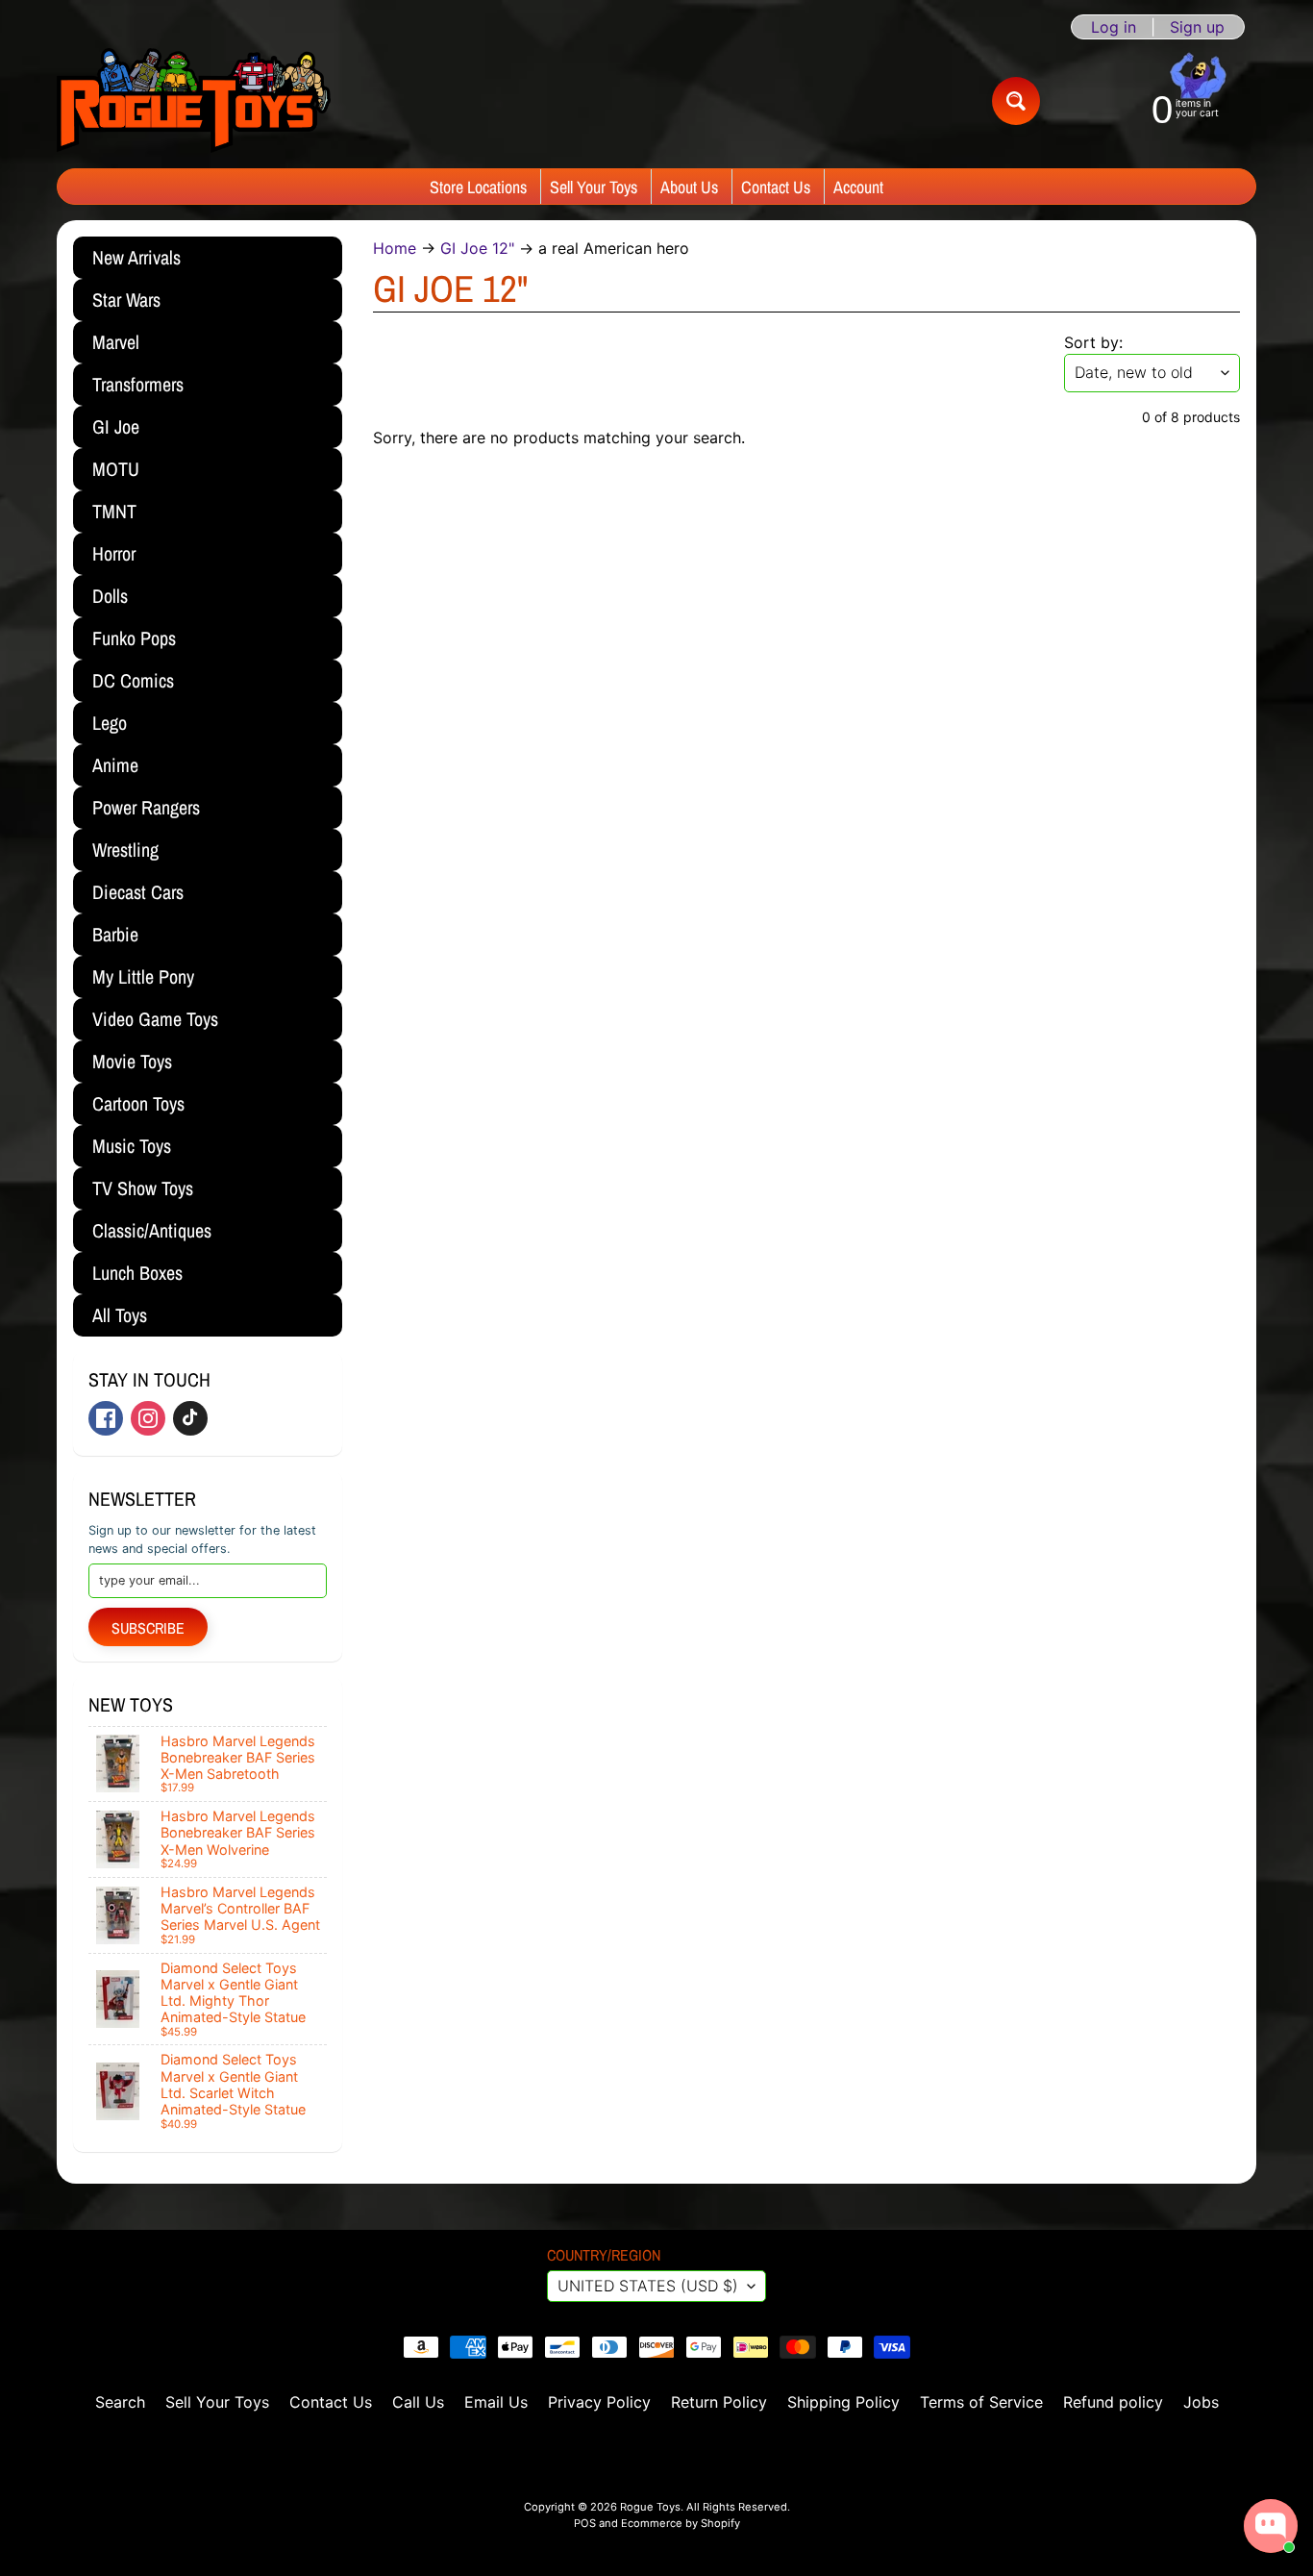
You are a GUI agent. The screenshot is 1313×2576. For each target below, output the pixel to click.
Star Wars (126, 300)
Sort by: (1093, 342)
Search (120, 2402)
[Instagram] (148, 1418)
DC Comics (133, 680)
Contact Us (776, 187)
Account (858, 187)
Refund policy (1113, 2402)
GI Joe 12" (477, 248)
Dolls (110, 596)
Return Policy (719, 2402)
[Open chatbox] (1271, 2526)
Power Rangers (146, 807)
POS (585, 2523)
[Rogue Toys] (194, 100)
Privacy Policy (599, 2402)
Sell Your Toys (594, 187)
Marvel (116, 342)
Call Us (418, 2402)
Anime (115, 765)
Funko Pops (134, 638)
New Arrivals (136, 257)
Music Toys (132, 1146)
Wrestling (125, 850)
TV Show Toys (143, 1188)
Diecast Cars (138, 892)
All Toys (120, 1315)
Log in (1114, 27)
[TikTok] (190, 1418)
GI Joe (116, 426)
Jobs (1201, 2402)
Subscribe (148, 1628)
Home (395, 248)
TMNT (114, 511)
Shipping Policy (843, 2402)
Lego (110, 723)
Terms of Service (981, 2402)
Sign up (1197, 27)
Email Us (496, 2402)
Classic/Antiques (152, 1230)
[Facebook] (106, 1418)
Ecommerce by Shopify (681, 2523)
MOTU (116, 469)
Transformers (138, 384)
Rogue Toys (650, 2507)
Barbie (115, 934)
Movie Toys (132, 1061)
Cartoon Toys (138, 1103)
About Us (689, 187)
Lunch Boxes (137, 1273)
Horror (114, 553)
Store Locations (478, 187)
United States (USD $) (648, 2286)
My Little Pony (143, 976)
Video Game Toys (155, 1019)
